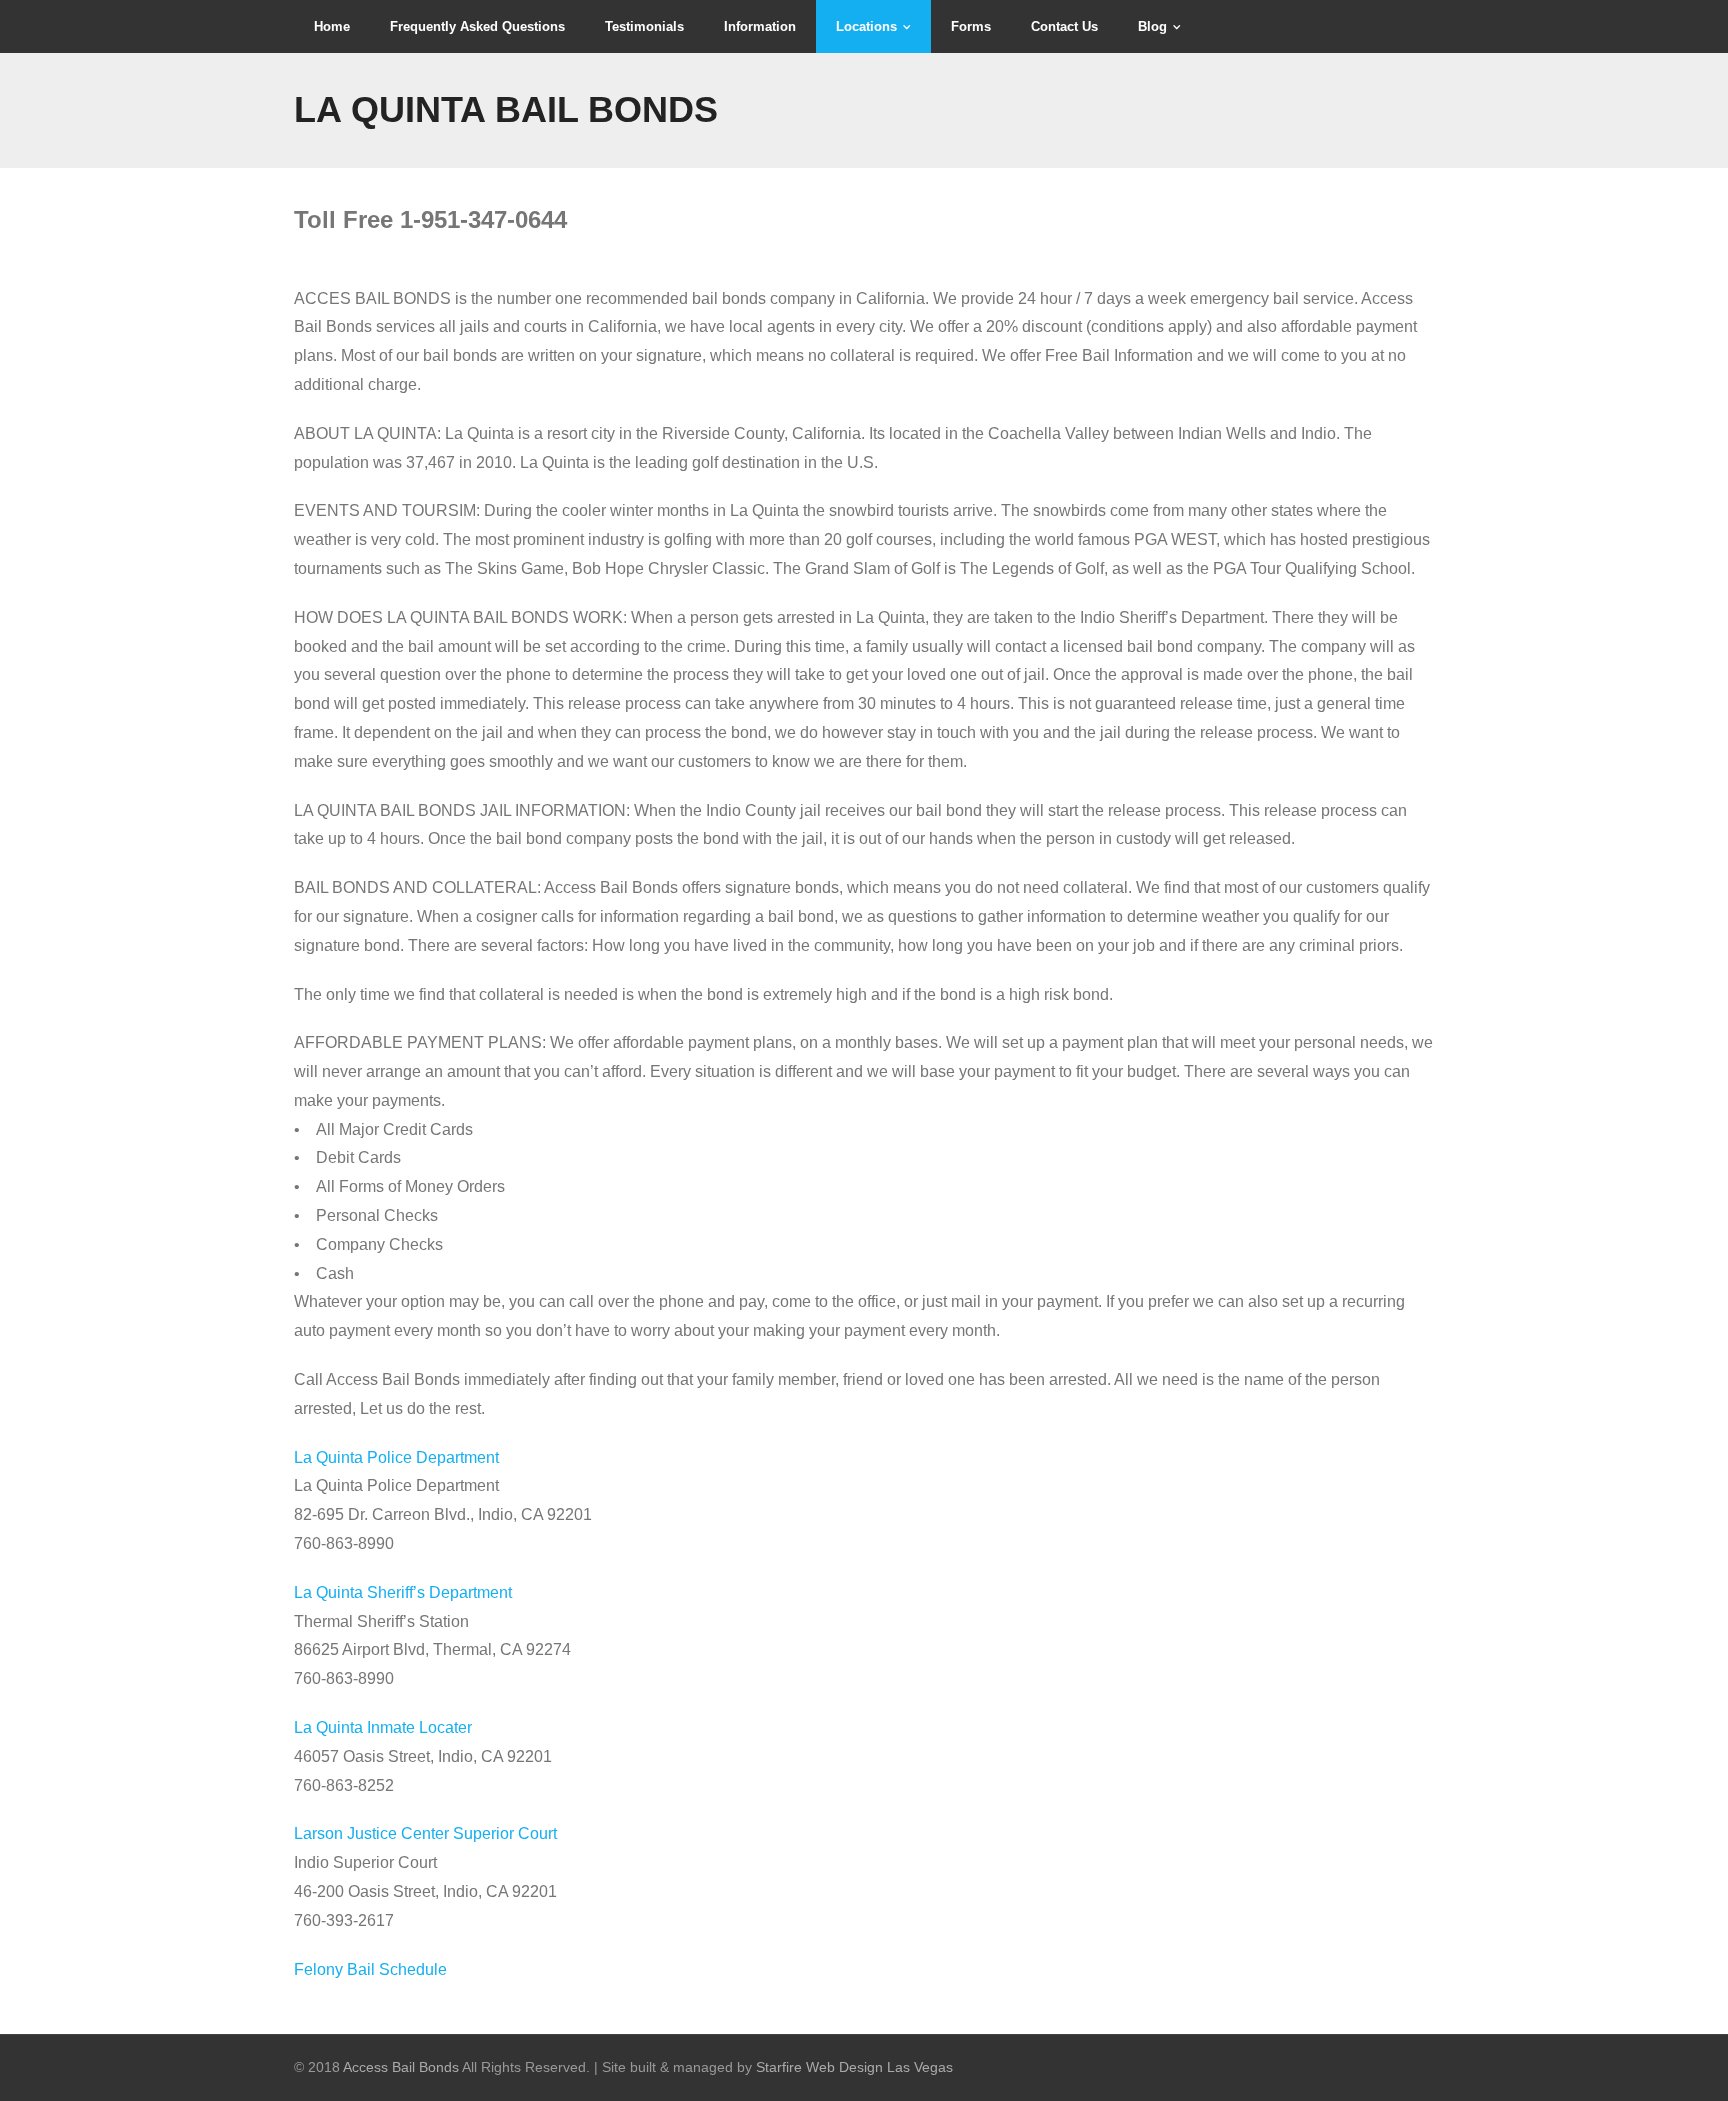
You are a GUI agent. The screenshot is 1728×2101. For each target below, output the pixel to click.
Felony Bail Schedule (370, 1969)
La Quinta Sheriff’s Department (403, 1592)
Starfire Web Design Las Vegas (854, 2067)
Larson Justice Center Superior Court (425, 1833)
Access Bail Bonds (401, 2067)
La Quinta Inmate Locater (383, 1727)
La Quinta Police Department (396, 1457)
